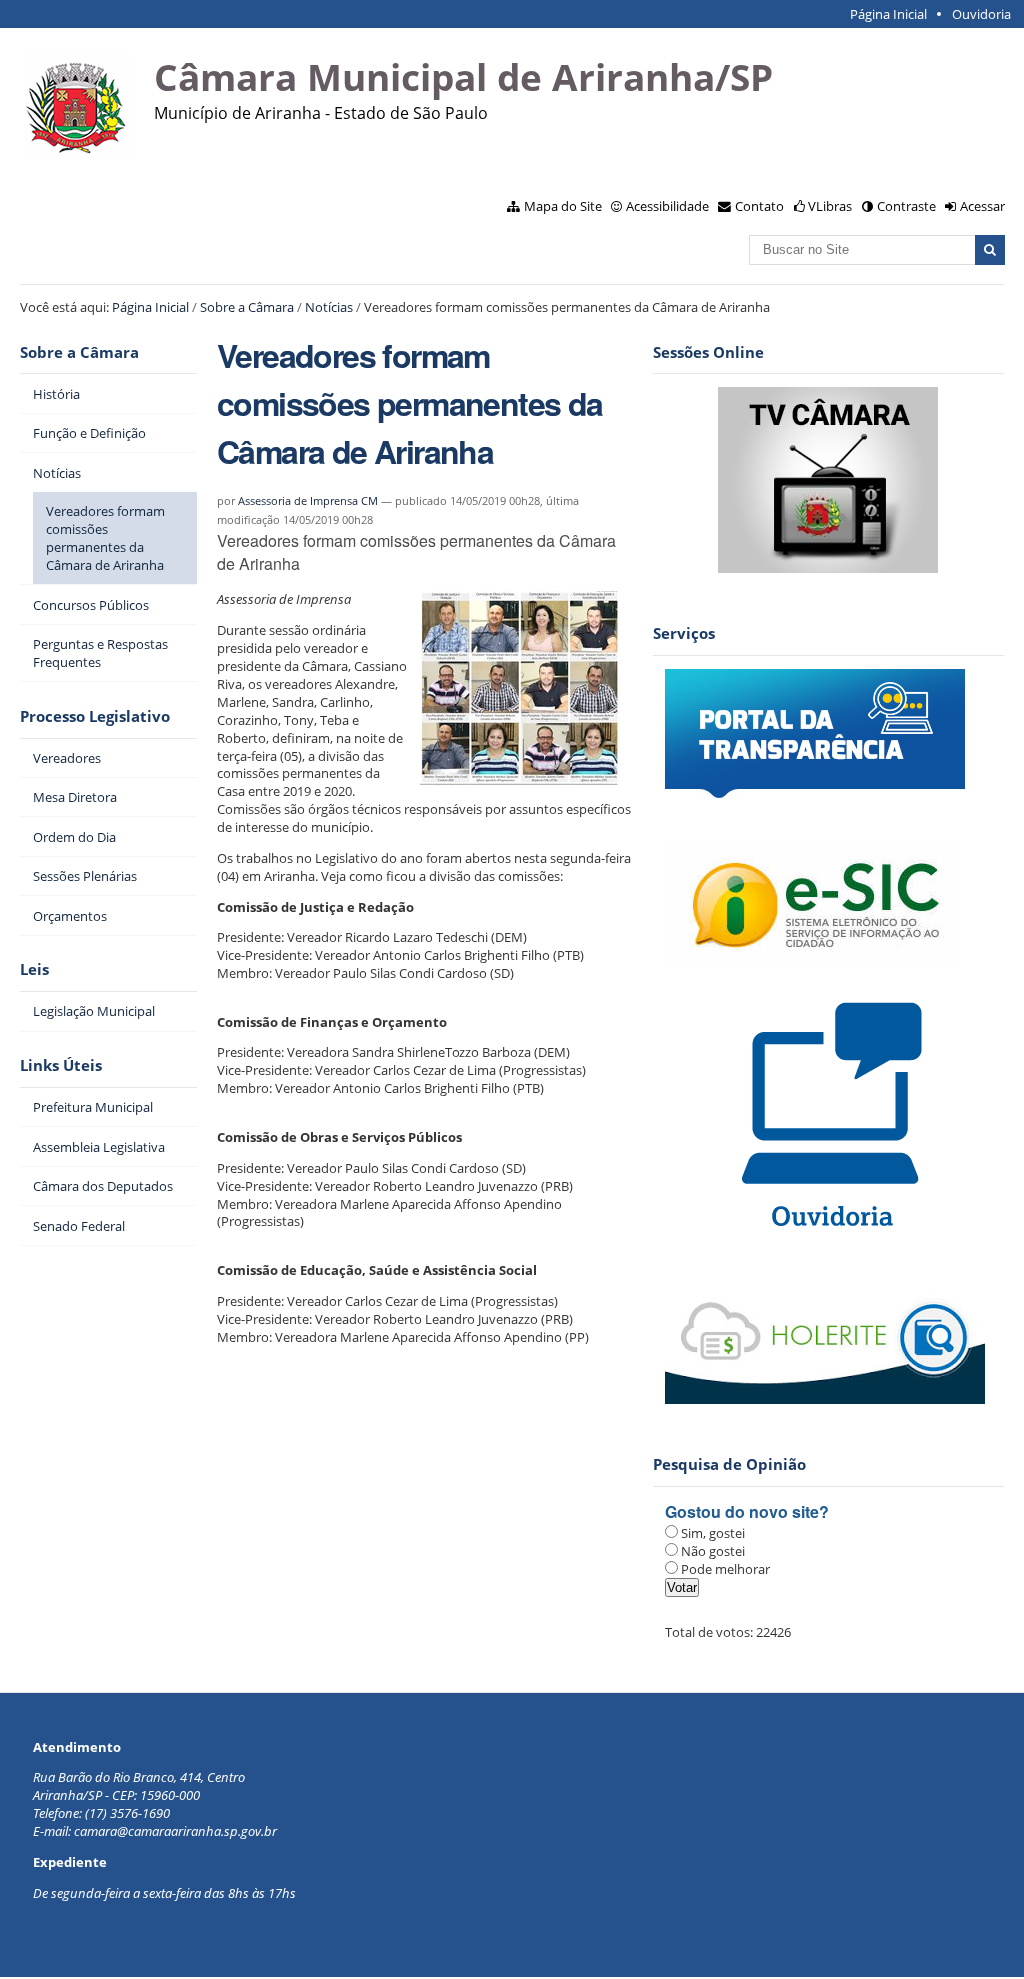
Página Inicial (888, 14)
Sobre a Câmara (247, 307)
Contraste (906, 206)
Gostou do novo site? (747, 1511)
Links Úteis (61, 1065)
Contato (759, 206)
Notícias (329, 307)
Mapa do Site (563, 206)
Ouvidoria (981, 14)
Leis (34, 969)
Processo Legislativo (95, 716)
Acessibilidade (667, 206)
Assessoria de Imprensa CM (308, 500)
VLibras (830, 206)
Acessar (982, 206)
